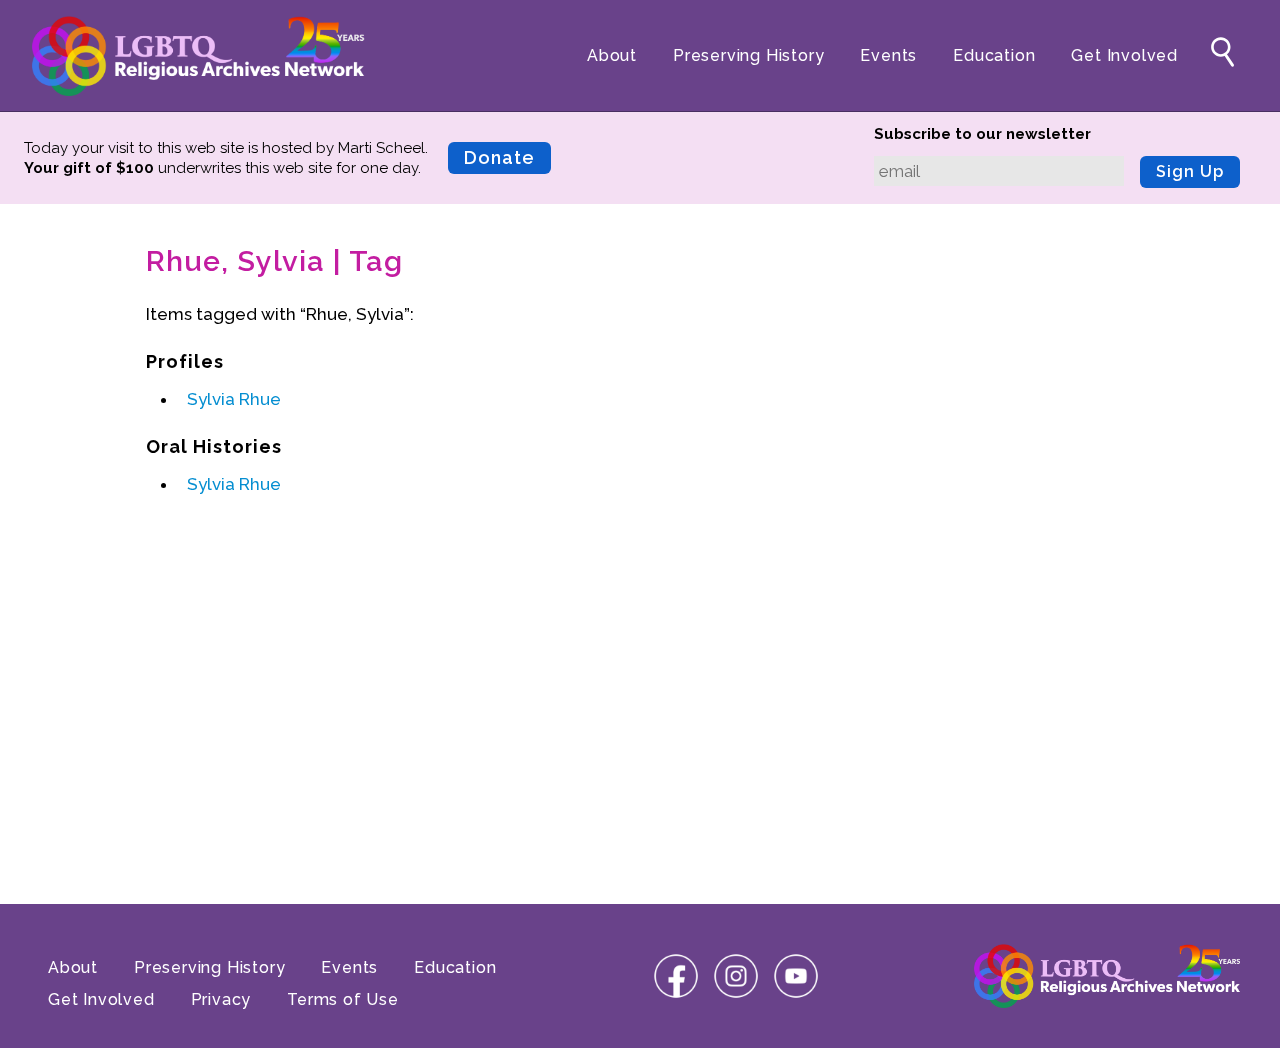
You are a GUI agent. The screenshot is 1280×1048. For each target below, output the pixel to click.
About (612, 55)
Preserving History (748, 55)
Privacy (221, 999)
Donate (499, 157)
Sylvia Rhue (234, 399)
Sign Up (1190, 171)
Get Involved (1124, 55)
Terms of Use (343, 999)
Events (888, 55)
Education (994, 55)
